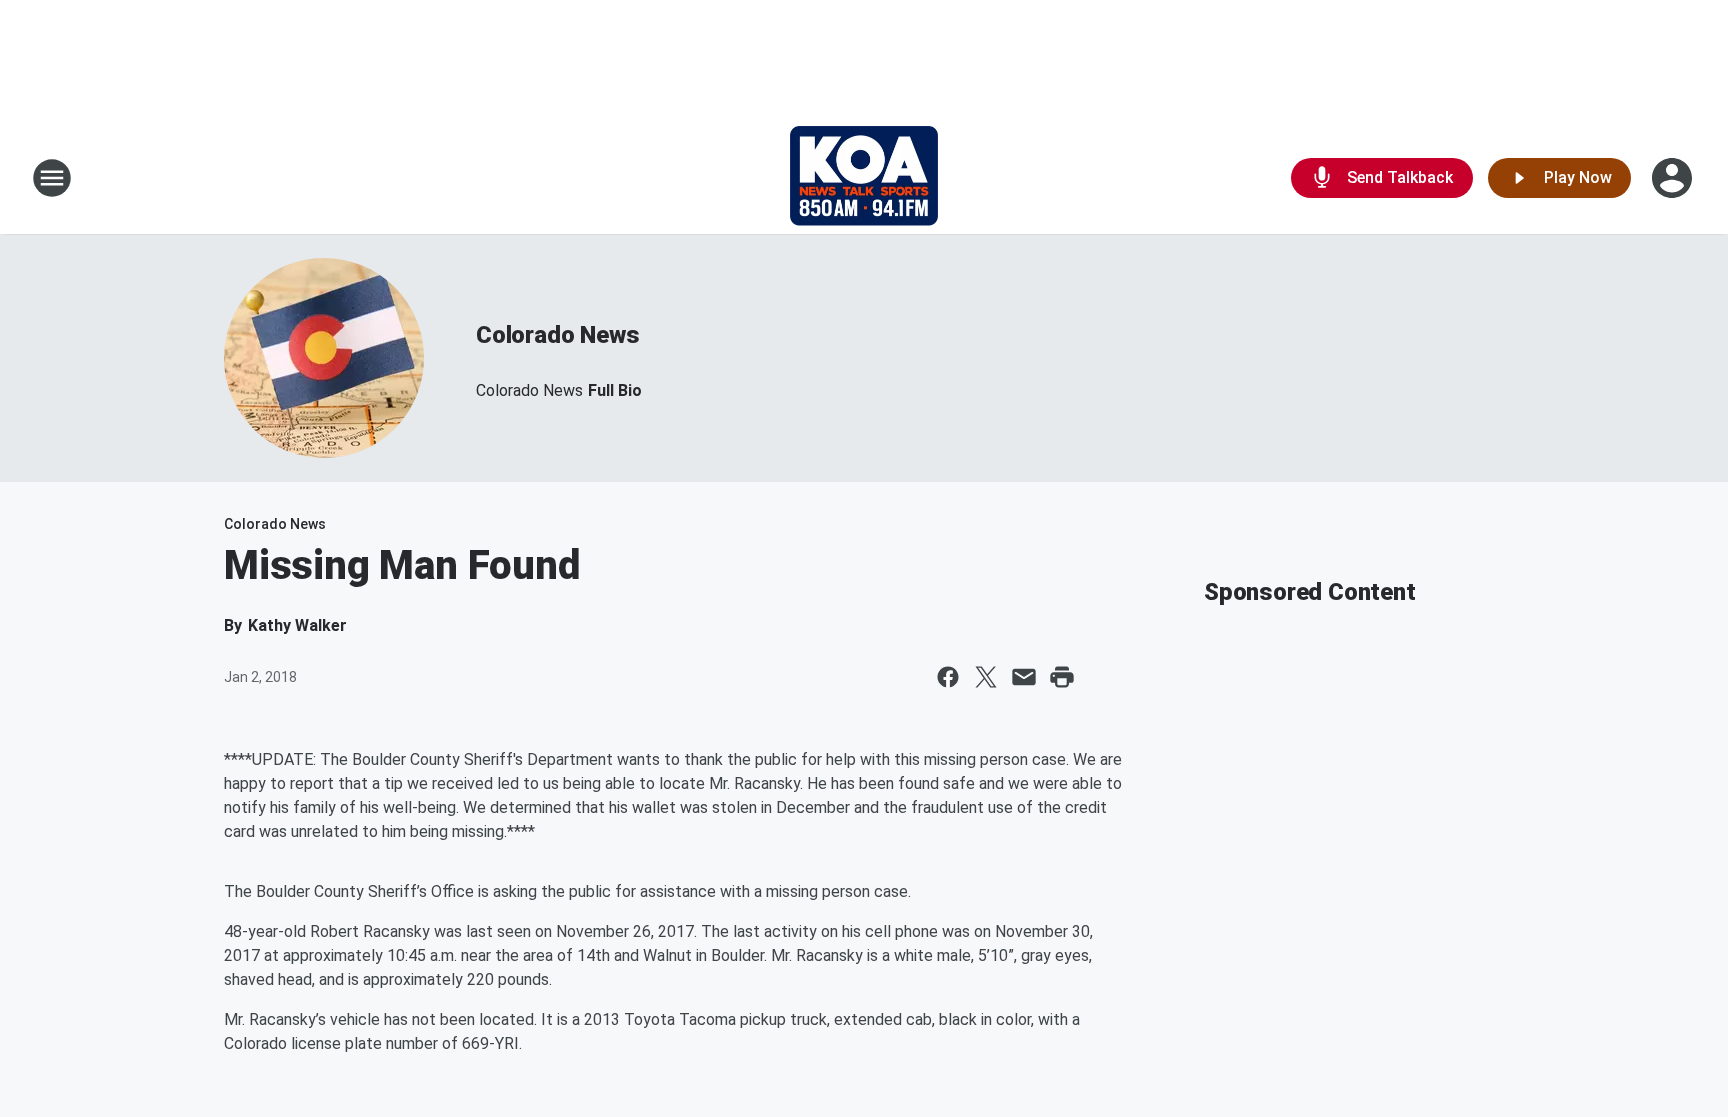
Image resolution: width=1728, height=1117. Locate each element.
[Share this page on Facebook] (948, 677)
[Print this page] (1062, 677)
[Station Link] (864, 178)
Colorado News (557, 335)
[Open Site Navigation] (52, 178)
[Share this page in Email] (1024, 677)
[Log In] (1674, 178)
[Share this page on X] (986, 677)
